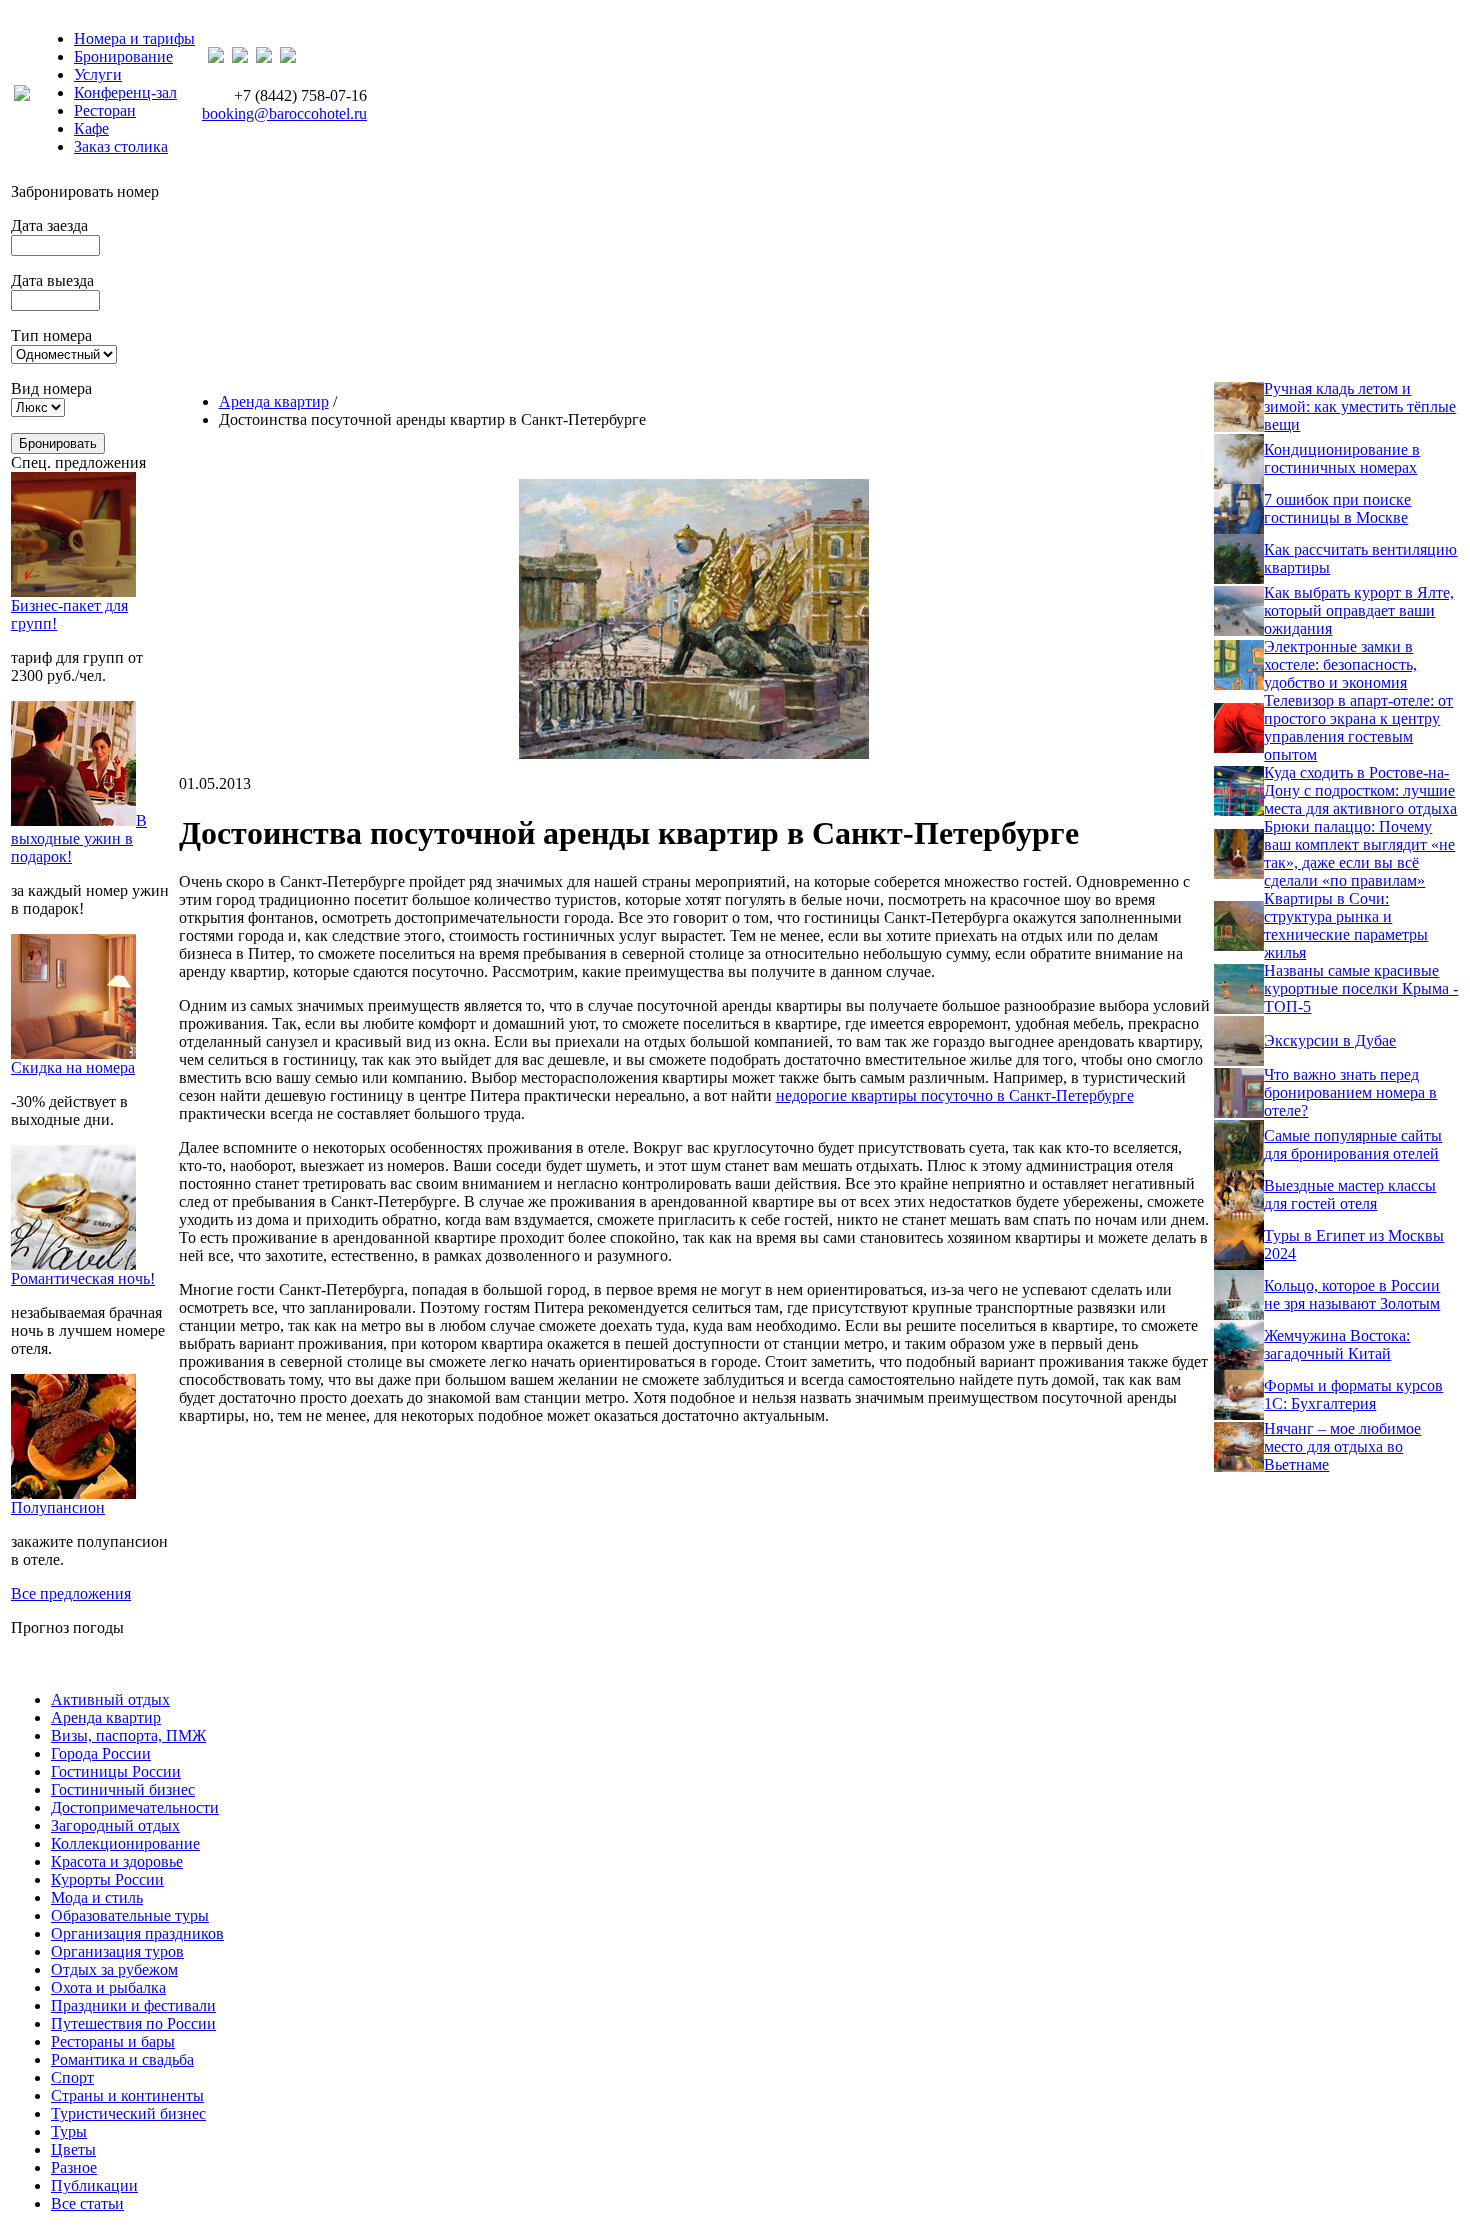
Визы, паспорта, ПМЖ (128, 1735)
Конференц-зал (125, 92)
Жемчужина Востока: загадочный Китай (1337, 1344)
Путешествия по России (133, 2023)
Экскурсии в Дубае (1330, 1040)
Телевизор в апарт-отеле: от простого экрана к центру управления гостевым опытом (1358, 727)
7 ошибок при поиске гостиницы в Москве (1337, 508)
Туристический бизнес (128, 2113)
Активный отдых (110, 1699)
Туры (69, 2131)
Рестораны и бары (113, 2041)
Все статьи (87, 2203)
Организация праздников (137, 1933)
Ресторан (105, 110)
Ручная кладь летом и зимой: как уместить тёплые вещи (1360, 406)
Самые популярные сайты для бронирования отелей (1353, 1144)
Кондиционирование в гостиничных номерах (1342, 458)
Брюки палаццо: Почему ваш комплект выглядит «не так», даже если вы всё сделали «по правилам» (1359, 853)
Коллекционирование (125, 1843)
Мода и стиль (97, 1897)
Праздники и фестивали (133, 2005)
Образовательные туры (130, 1915)
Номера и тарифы (134, 38)
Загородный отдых (115, 1825)
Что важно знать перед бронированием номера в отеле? (1350, 1092)
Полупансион (58, 1507)
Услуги (98, 74)
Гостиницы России (116, 1771)
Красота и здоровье (117, 1861)
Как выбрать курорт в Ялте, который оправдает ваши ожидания (1359, 610)
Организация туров (117, 1951)
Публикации (94, 2185)
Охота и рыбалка (108, 1987)
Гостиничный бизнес (123, 1789)
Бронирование (123, 56)
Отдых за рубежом (114, 1969)
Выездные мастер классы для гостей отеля (1350, 1194)
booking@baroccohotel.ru (284, 113)
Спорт (72, 2077)
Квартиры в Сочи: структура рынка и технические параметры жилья (1346, 925)
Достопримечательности (135, 1807)
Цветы (73, 2149)
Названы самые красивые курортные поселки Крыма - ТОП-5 (1361, 988)
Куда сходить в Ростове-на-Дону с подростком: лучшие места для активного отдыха (1360, 790)
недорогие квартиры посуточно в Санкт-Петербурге (955, 1095)
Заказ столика (121, 146)
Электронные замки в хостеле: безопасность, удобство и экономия (1340, 664)
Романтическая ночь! (83, 1278)
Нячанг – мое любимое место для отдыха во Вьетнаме (1342, 1446)
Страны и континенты (127, 2095)
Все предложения (71, 1593)
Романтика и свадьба (122, 2059)
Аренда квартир (274, 401)
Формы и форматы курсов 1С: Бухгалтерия (1353, 1394)
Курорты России (107, 1879)
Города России (101, 1753)
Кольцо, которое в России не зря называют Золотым (1352, 1294)
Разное (74, 2167)
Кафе (91, 128)
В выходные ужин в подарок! (79, 838)
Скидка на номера (73, 1067)
